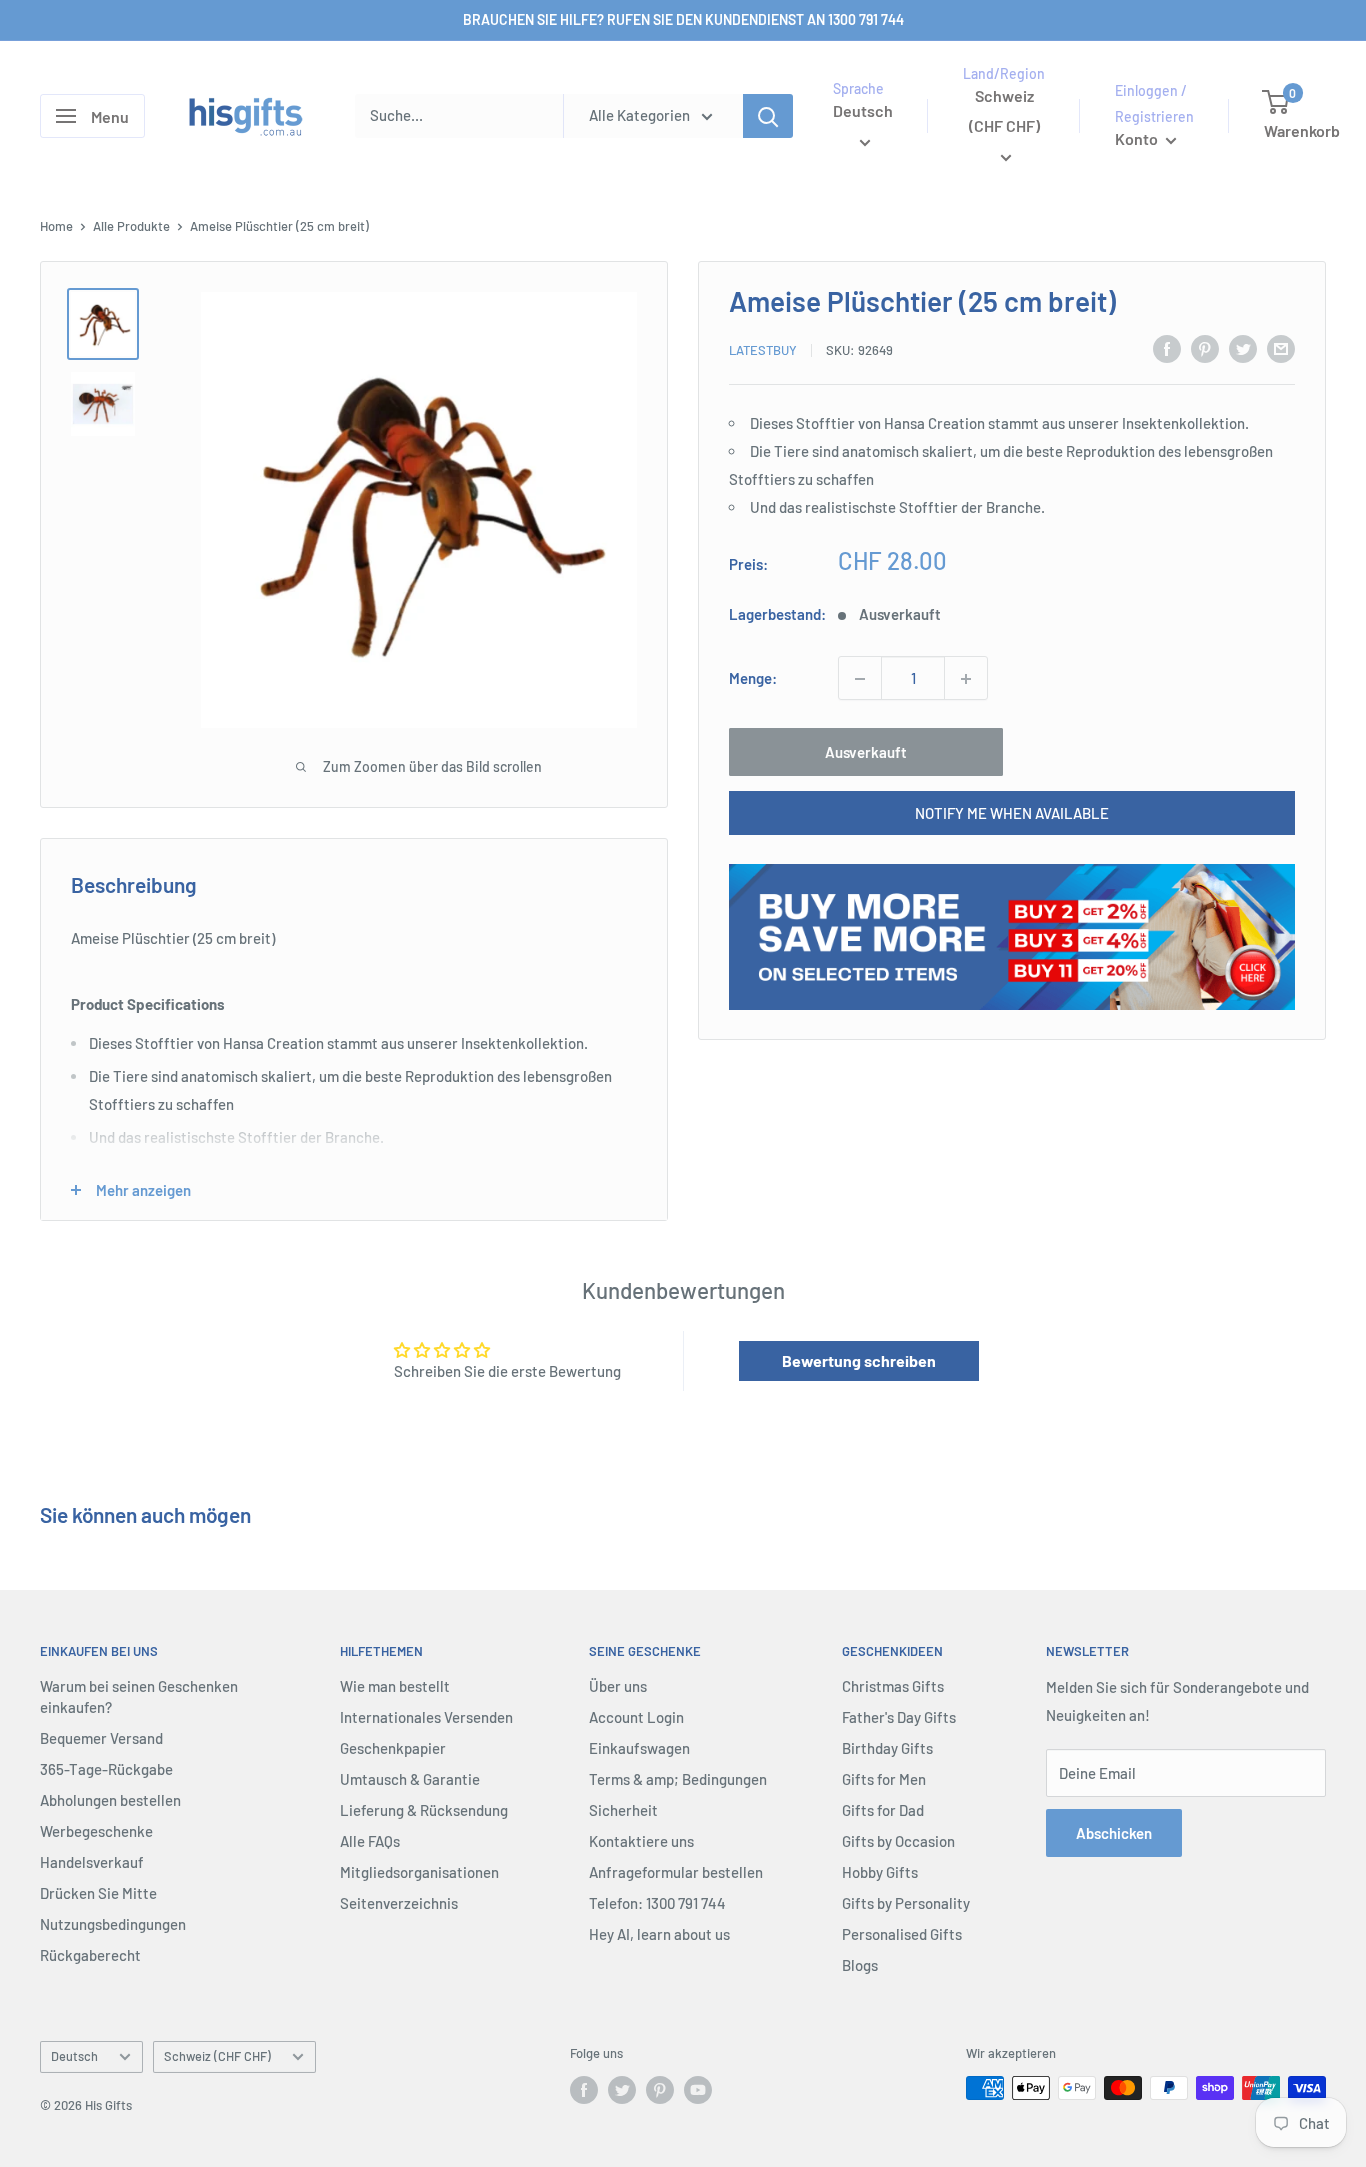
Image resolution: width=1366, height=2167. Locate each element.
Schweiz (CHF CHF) (217, 2056)
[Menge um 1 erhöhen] (966, 679)
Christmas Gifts (893, 1686)
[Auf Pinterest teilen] (1205, 348)
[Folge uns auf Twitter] (622, 2090)
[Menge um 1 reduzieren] (860, 679)
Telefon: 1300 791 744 (657, 1903)
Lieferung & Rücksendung (424, 1810)
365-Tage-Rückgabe (106, 1769)
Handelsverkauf (92, 1862)
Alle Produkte (131, 226)
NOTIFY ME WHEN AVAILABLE (1012, 814)
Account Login (636, 1717)
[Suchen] (768, 116)
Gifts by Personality (906, 1903)
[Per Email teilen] (1281, 348)
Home (56, 226)
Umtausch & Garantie (410, 1779)
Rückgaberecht (90, 1955)
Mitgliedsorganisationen (419, 1872)
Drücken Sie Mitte (98, 1893)
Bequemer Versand (101, 1738)
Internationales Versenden (426, 1717)
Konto (1138, 138)
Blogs (860, 1965)
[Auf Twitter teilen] (1243, 348)
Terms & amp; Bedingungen (678, 1779)
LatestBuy (763, 350)
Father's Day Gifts (899, 1717)
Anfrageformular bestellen (676, 1872)
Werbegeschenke (96, 1831)
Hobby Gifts (880, 1872)
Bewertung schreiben (859, 1360)
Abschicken (1114, 1833)
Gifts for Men (884, 1779)
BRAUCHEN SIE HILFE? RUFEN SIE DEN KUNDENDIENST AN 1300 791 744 (683, 19)
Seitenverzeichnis (399, 1903)
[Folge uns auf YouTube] (698, 2090)
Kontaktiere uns (641, 1841)
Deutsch (74, 2056)
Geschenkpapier (393, 1748)
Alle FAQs (370, 1841)
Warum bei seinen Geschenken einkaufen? (139, 1696)
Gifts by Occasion (898, 1841)
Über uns (618, 1686)
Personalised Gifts (902, 1934)
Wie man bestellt (395, 1686)
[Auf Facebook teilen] (1167, 348)
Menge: (753, 679)
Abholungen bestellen (110, 1800)
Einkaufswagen (639, 1748)
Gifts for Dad (883, 1810)
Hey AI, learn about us (659, 1934)
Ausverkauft (866, 753)
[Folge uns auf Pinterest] (660, 2090)
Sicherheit (623, 1810)
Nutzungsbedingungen (113, 1924)
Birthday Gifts (887, 1748)
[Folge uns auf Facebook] (584, 2090)
